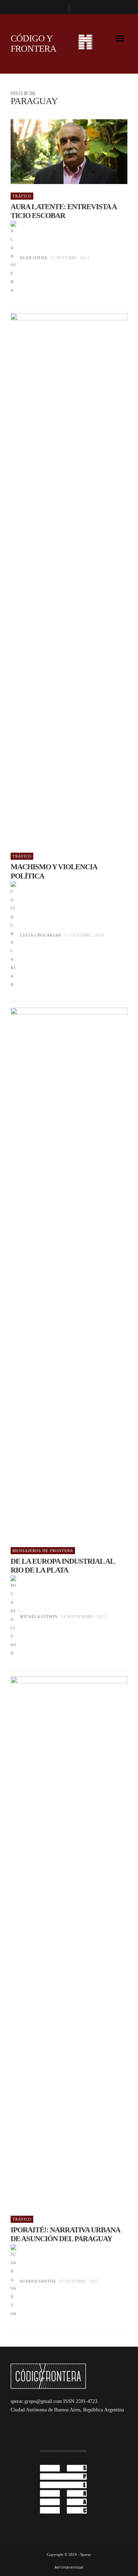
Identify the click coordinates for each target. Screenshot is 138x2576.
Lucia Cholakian (41, 935)
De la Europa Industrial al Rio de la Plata (62, 1566)
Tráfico (22, 196)
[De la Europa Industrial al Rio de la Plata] (58, 1273)
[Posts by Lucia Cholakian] (13, 935)
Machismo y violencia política (54, 871)
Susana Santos (38, 2281)
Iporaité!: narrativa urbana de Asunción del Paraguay (65, 2234)
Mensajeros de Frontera (43, 1551)
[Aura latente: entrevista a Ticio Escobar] (58, 151)
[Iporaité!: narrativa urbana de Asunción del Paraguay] (58, 1942)
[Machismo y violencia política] (58, 579)
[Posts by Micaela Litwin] (13, 1616)
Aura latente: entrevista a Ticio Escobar (64, 211)
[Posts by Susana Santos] (13, 2281)
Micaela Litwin (39, 1616)
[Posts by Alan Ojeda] (13, 258)
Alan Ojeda (33, 258)
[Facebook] (61, 7)
